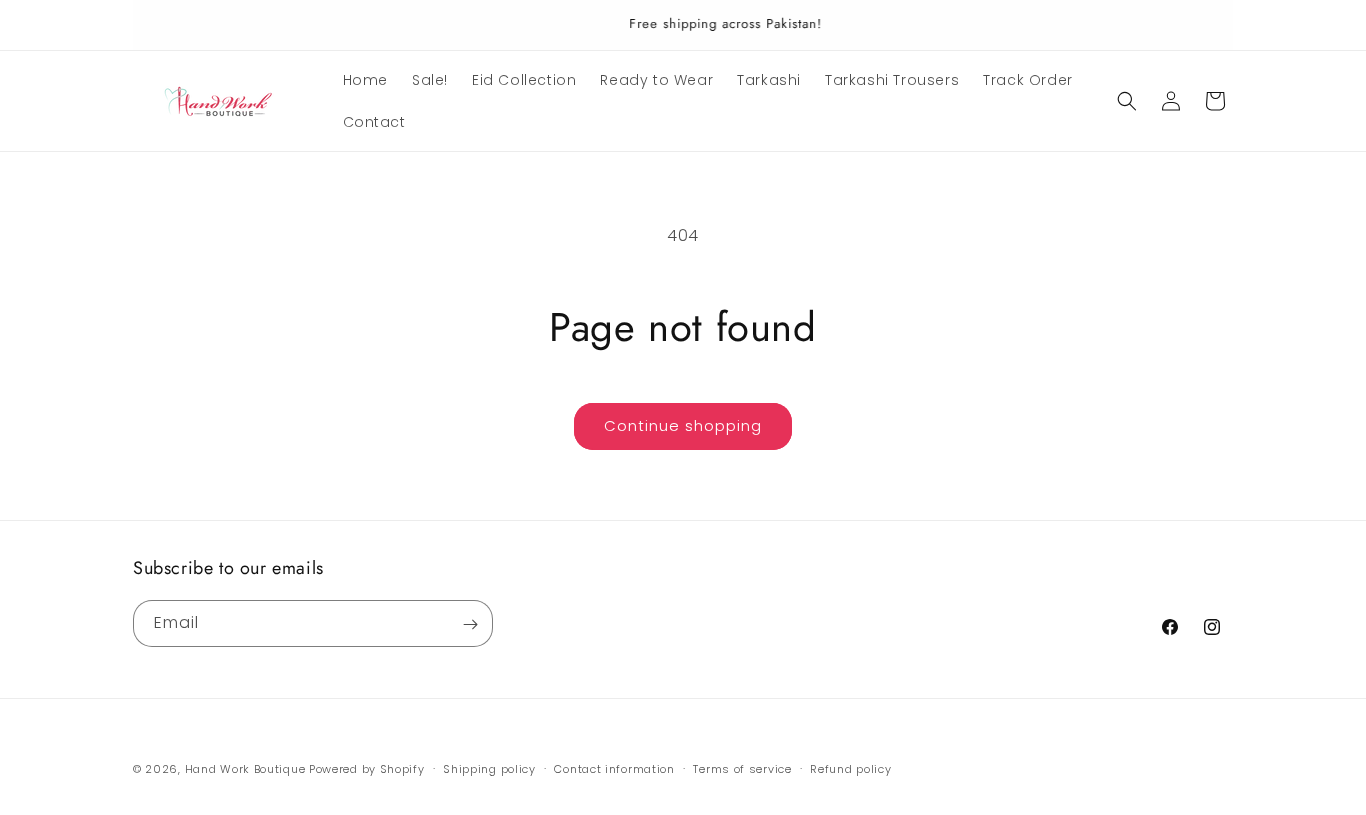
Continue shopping (683, 425)
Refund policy (850, 768)
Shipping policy (489, 768)
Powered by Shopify (367, 769)
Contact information (614, 768)
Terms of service (742, 768)
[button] (1127, 101)
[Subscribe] (470, 624)
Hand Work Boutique (245, 769)
